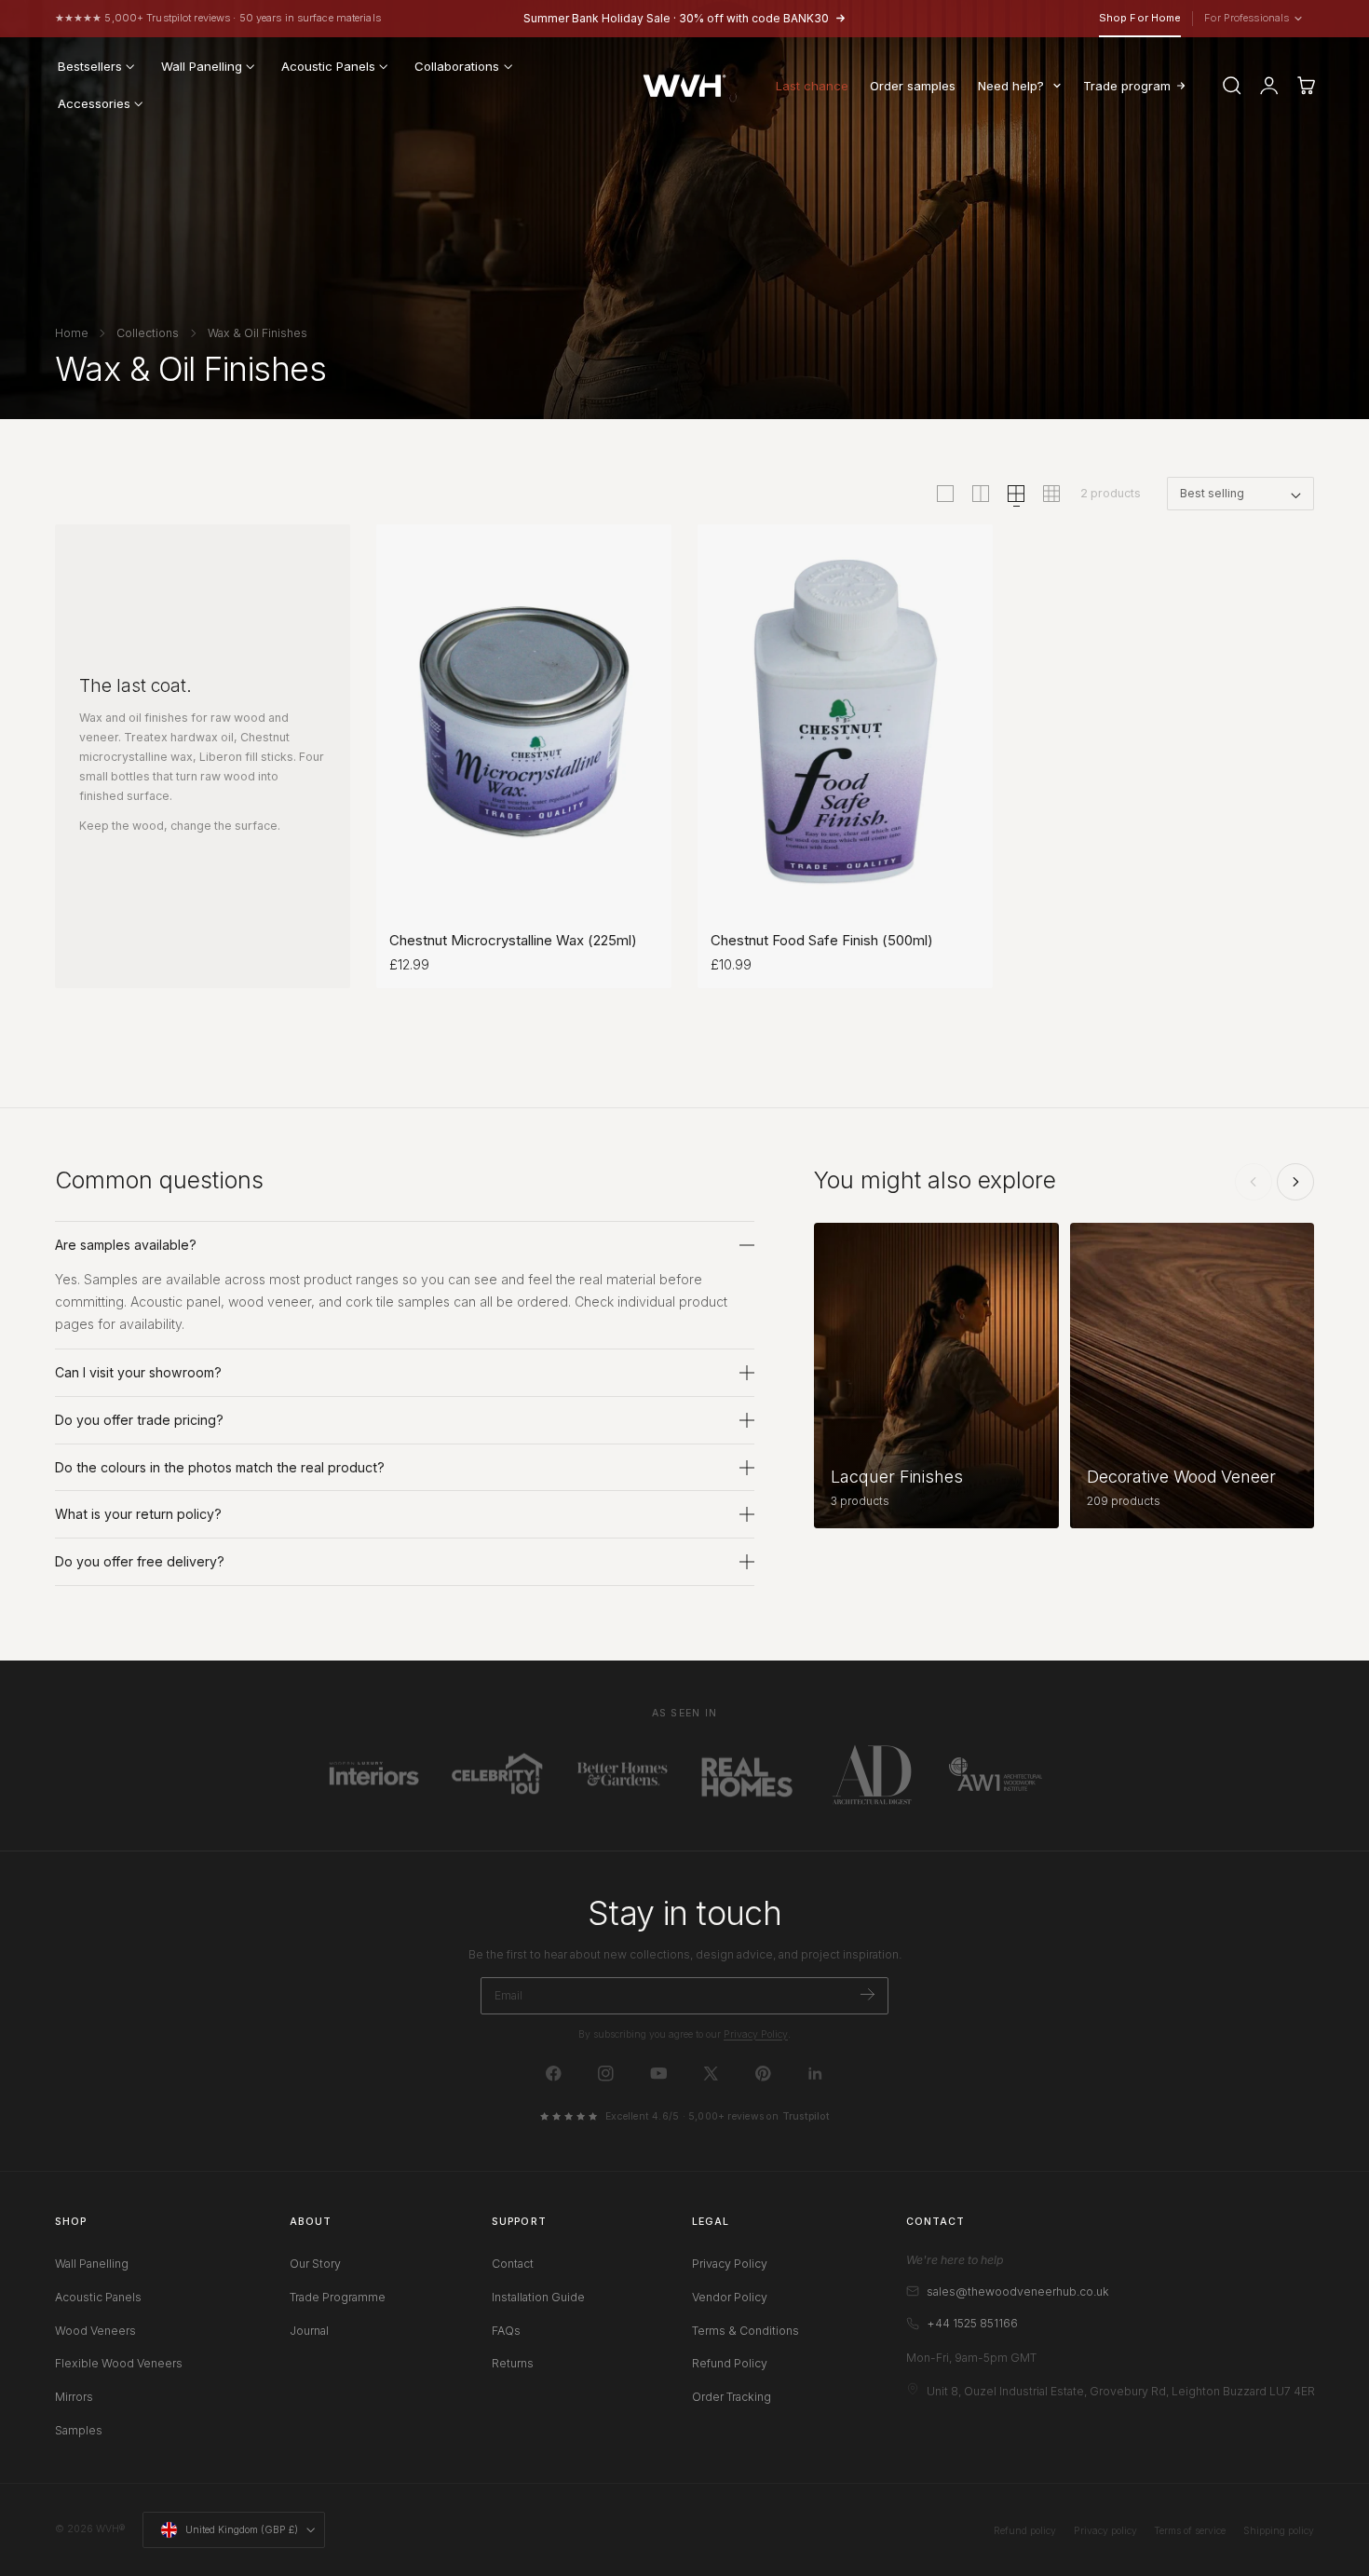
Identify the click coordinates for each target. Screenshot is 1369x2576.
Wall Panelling (92, 2264)
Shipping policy (1279, 2531)
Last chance (812, 86)
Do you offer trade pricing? (139, 1420)
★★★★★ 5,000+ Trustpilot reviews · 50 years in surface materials (218, 18)
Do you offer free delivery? (140, 1561)
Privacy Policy (756, 2034)
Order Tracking (732, 2397)
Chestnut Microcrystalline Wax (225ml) (513, 940)
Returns (513, 2363)
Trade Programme (338, 2297)
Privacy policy (1105, 2531)
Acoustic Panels (98, 2297)
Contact (513, 2264)
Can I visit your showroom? (138, 1372)
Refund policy (1025, 2531)
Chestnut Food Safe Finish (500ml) (822, 940)
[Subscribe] (867, 1994)
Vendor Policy (730, 2297)
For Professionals (1251, 19)
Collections (148, 333)
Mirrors (74, 2397)
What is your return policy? (138, 1514)
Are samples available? (126, 1245)
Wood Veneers (95, 2331)
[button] (1232, 86)
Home (72, 333)
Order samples (913, 86)
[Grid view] (945, 494)
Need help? (1011, 86)
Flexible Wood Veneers (119, 2363)
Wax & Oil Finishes (258, 333)
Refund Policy (730, 2363)
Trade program (1127, 86)
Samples (79, 2430)
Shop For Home (1140, 18)
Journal (309, 2331)
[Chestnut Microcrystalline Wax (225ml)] (524, 721)
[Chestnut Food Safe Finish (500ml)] (845, 721)
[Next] (1295, 1182)
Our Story (315, 2264)
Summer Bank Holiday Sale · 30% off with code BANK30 (676, 18)
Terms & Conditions (745, 2331)
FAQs (506, 2331)
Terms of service (1190, 2531)
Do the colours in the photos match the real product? (220, 1467)
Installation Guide (538, 2297)
